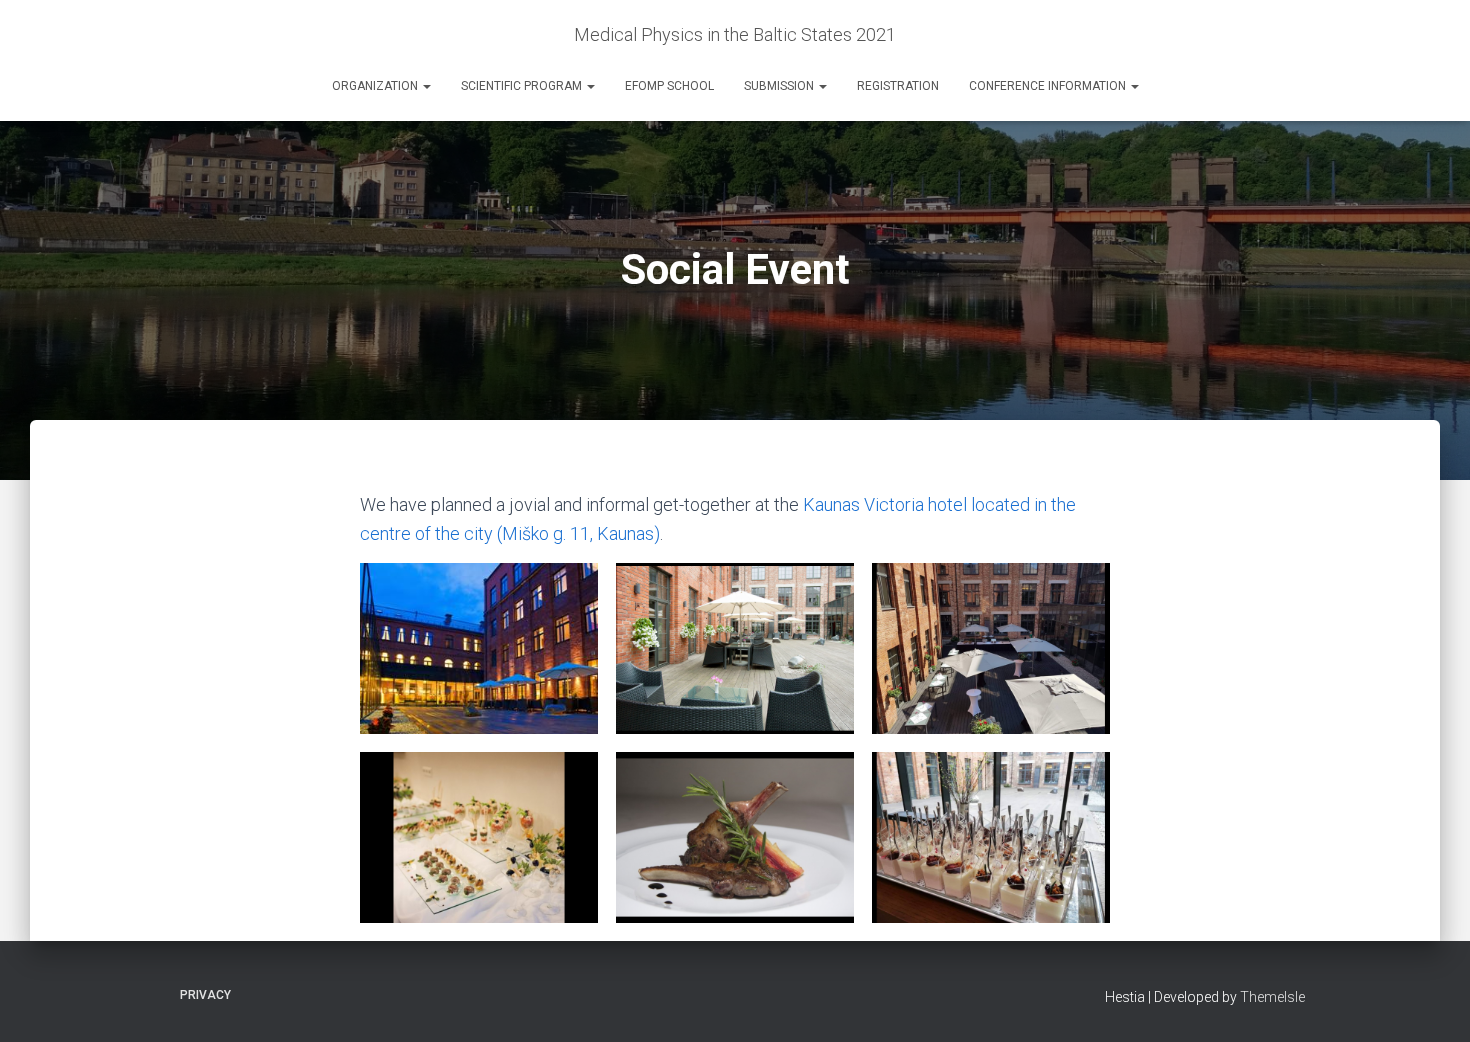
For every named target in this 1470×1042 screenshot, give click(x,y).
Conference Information (1049, 86)
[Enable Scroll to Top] (1430, 1002)
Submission (780, 86)
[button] (426, 86)
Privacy (205, 995)
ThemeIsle (1272, 997)
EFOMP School (669, 86)
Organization (376, 86)
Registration (898, 86)
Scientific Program (523, 86)
